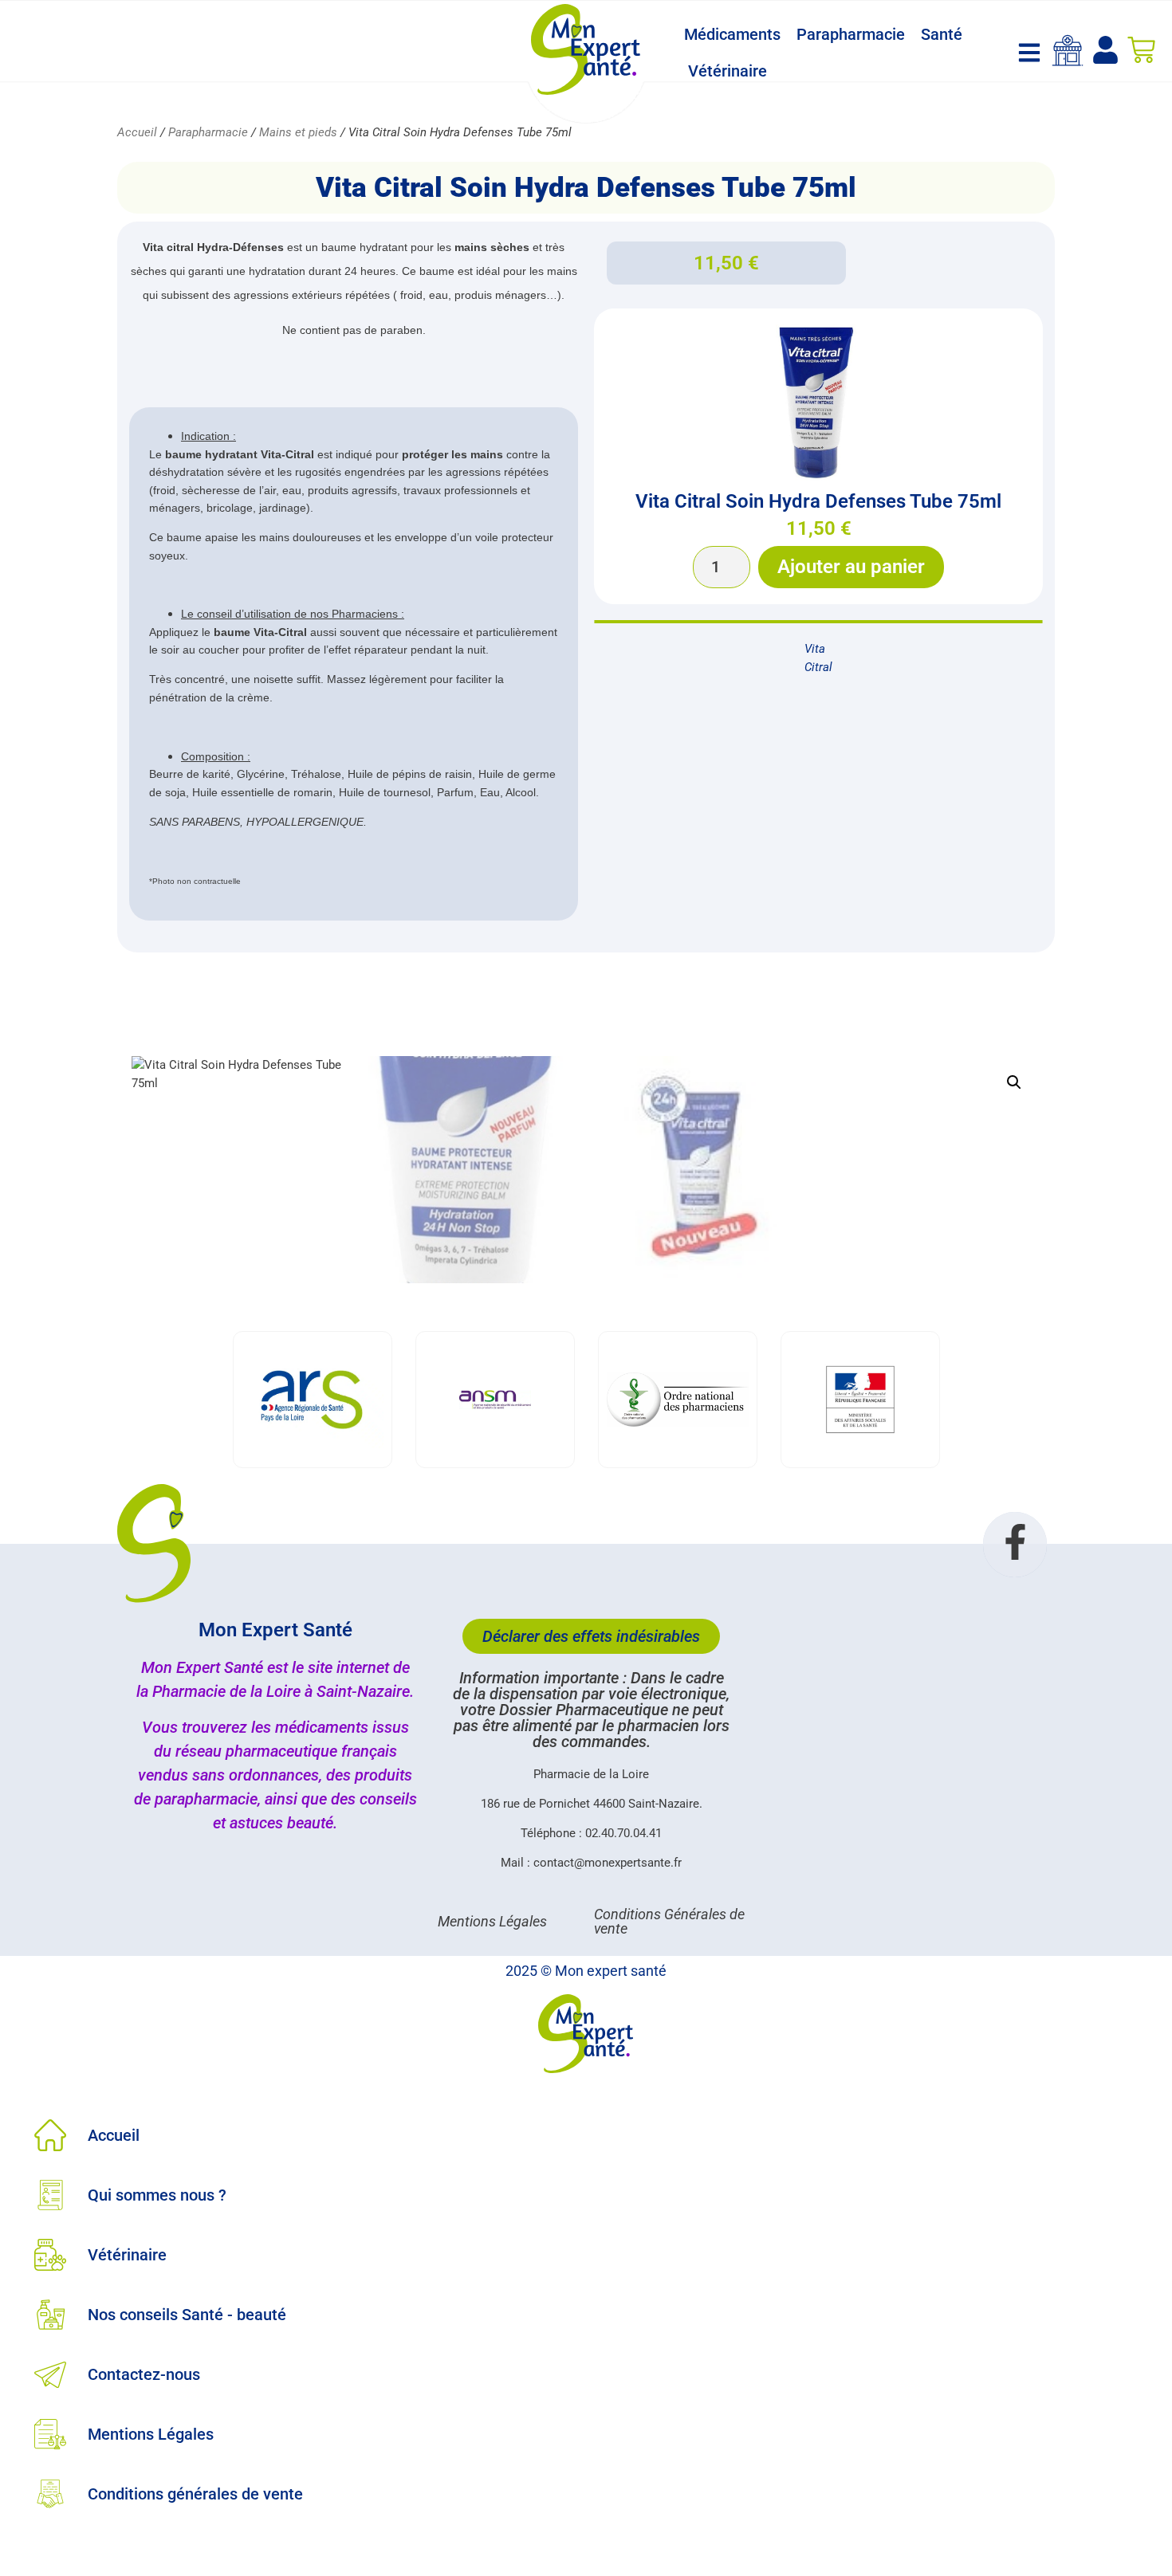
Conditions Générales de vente (669, 1921)
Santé (942, 34)
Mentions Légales (492, 1921)
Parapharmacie (851, 34)
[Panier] (1141, 50)
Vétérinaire (728, 71)
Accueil (137, 132)
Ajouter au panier (851, 567)
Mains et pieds (298, 132)
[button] (1014, 1082)
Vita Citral (818, 658)
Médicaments (732, 34)
